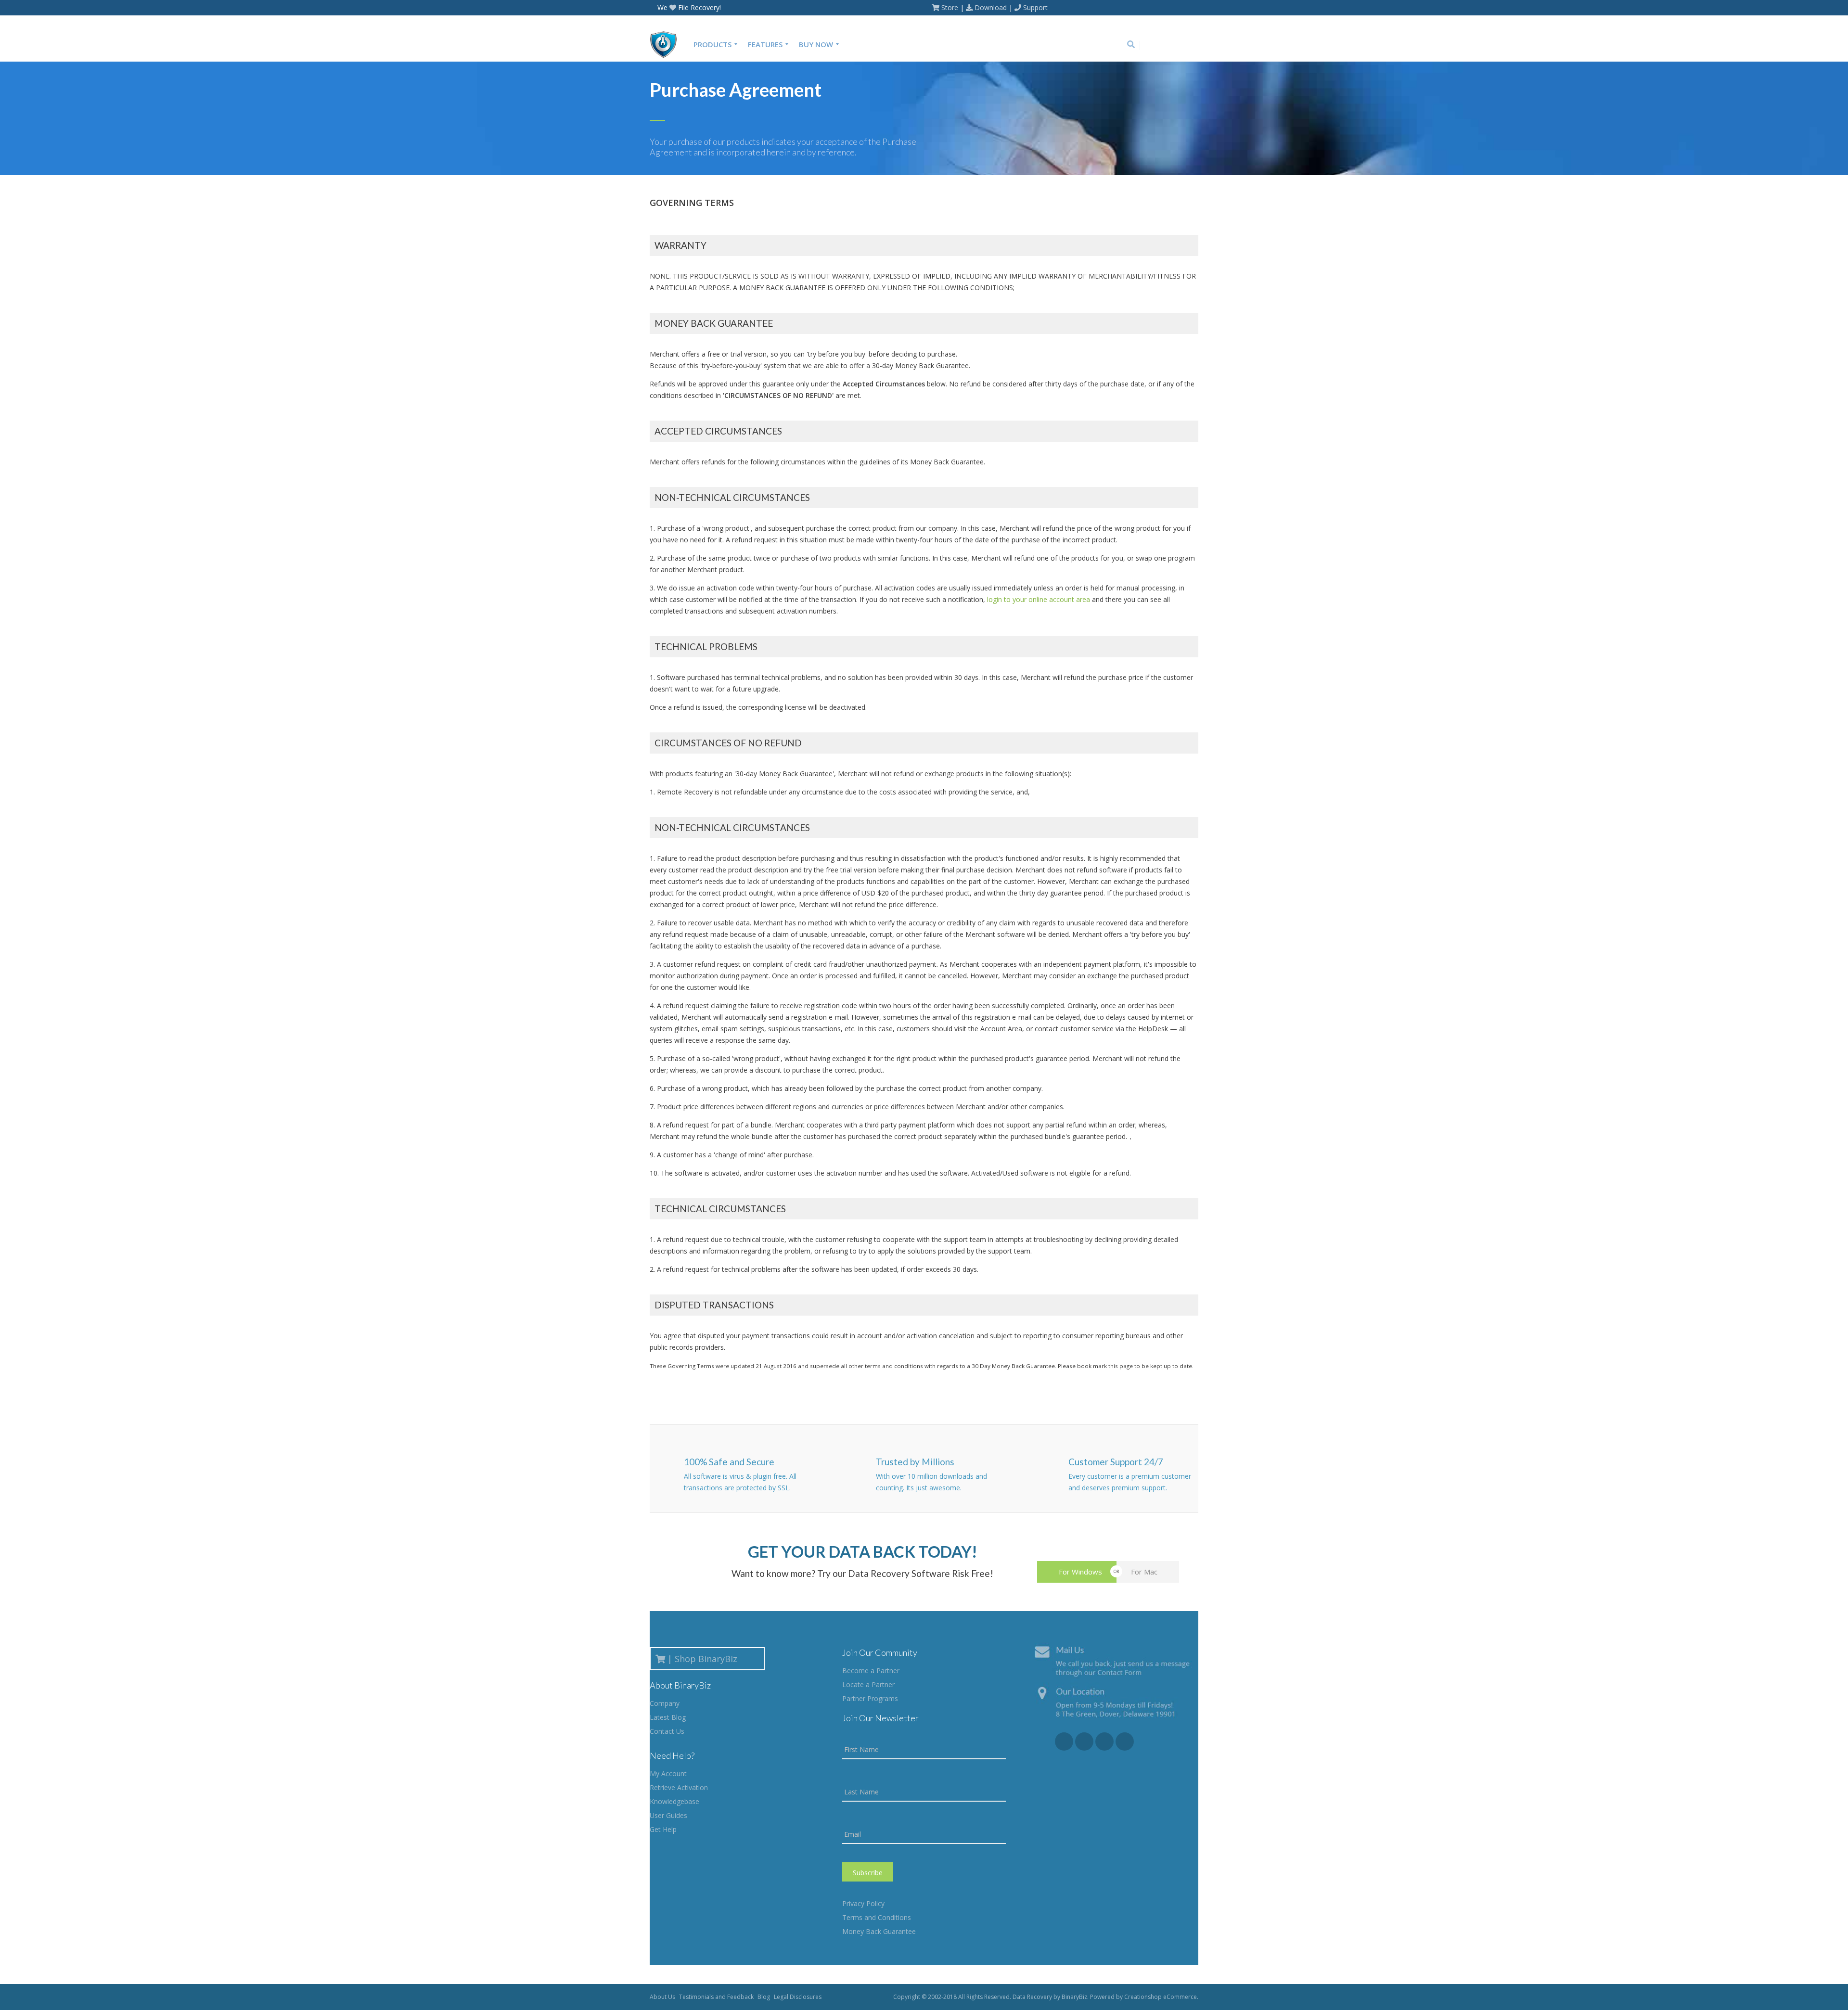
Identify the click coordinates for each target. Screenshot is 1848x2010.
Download (991, 7)
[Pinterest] (1192, 45)
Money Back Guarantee (879, 1931)
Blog (764, 1997)
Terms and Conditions (877, 1917)
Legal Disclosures (798, 1997)
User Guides (668, 1815)
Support (1035, 7)
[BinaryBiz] (667, 44)
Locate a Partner (868, 1684)
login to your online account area (1039, 599)
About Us (662, 1997)
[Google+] (1163, 45)
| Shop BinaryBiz (705, 1659)
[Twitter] (1178, 45)
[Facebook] (1149, 45)
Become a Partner (871, 1671)
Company (665, 1703)
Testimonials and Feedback (716, 1997)
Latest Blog (668, 1717)
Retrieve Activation (679, 1787)
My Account (668, 1773)
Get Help (663, 1829)
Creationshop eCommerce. (1161, 1997)
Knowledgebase (674, 1801)
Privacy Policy (863, 1903)
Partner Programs (870, 1698)
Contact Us (667, 1731)
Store (950, 7)
